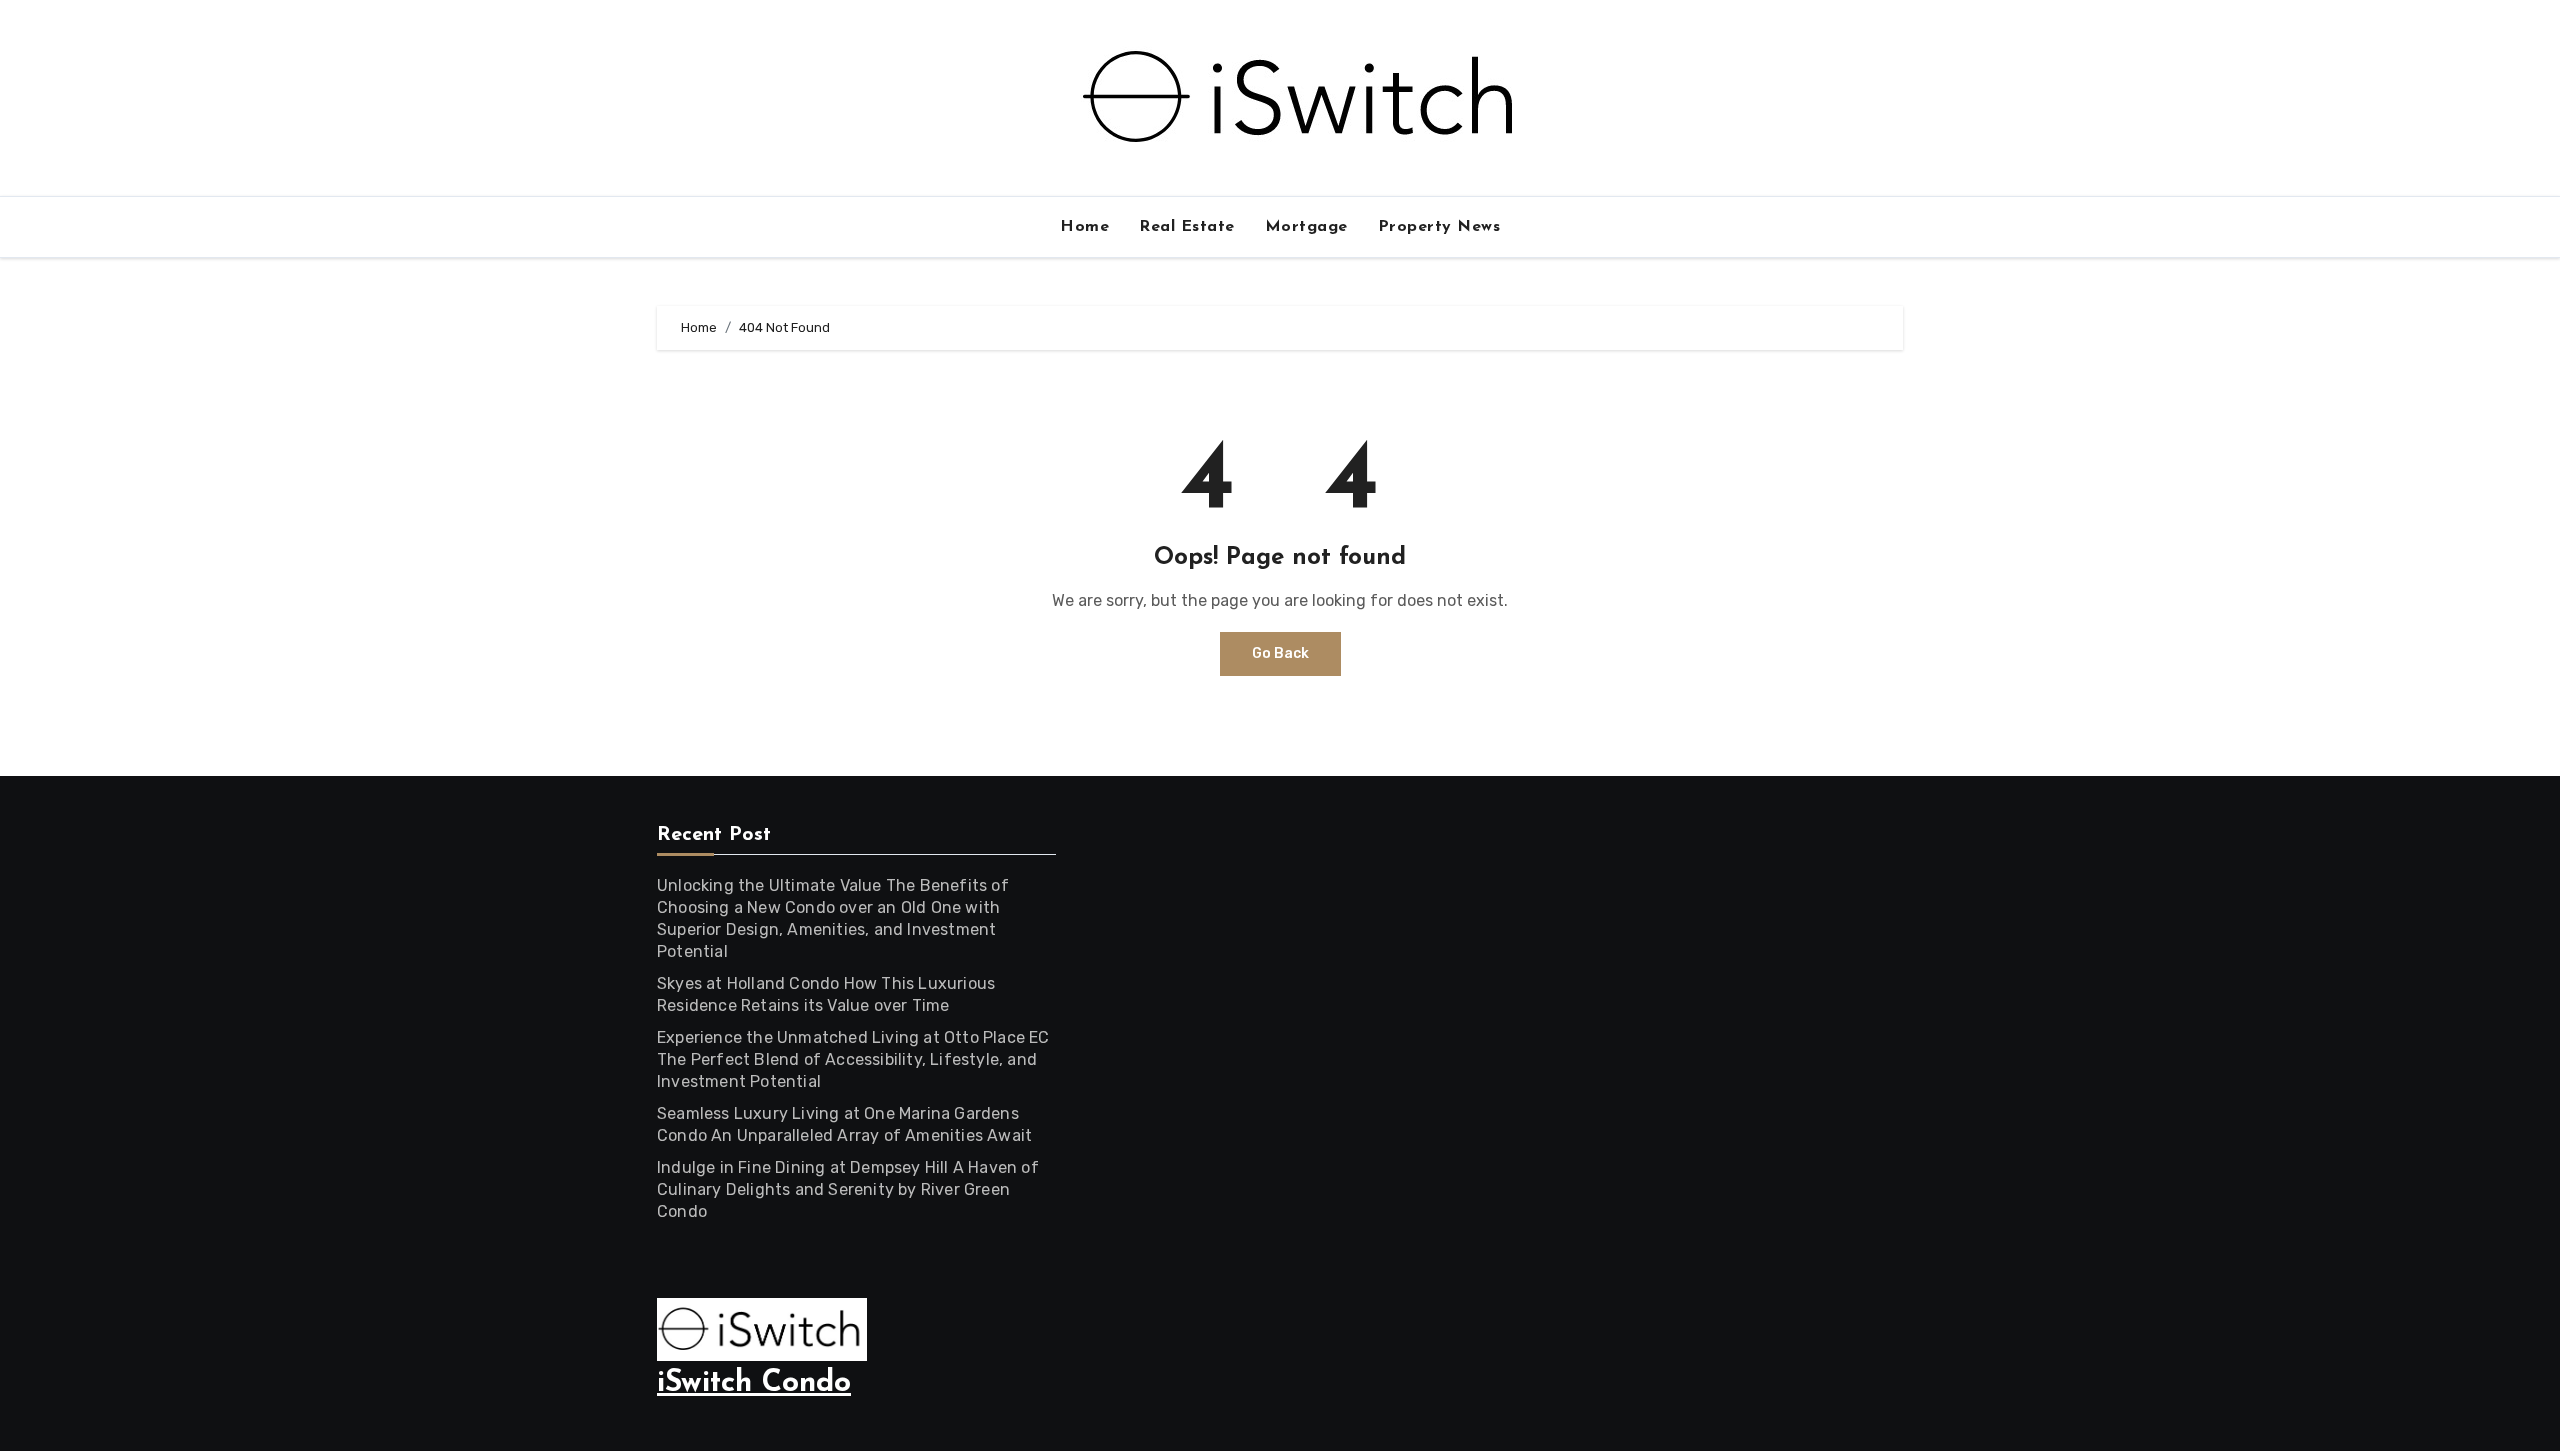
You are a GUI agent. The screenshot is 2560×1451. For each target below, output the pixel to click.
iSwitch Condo (754, 1383)
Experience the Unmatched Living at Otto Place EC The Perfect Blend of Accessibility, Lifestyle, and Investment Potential (853, 1059)
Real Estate (1187, 227)
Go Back (1280, 653)
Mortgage (1306, 227)
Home (1084, 227)
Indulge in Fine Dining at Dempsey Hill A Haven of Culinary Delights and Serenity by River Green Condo (848, 1189)
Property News (1439, 227)
